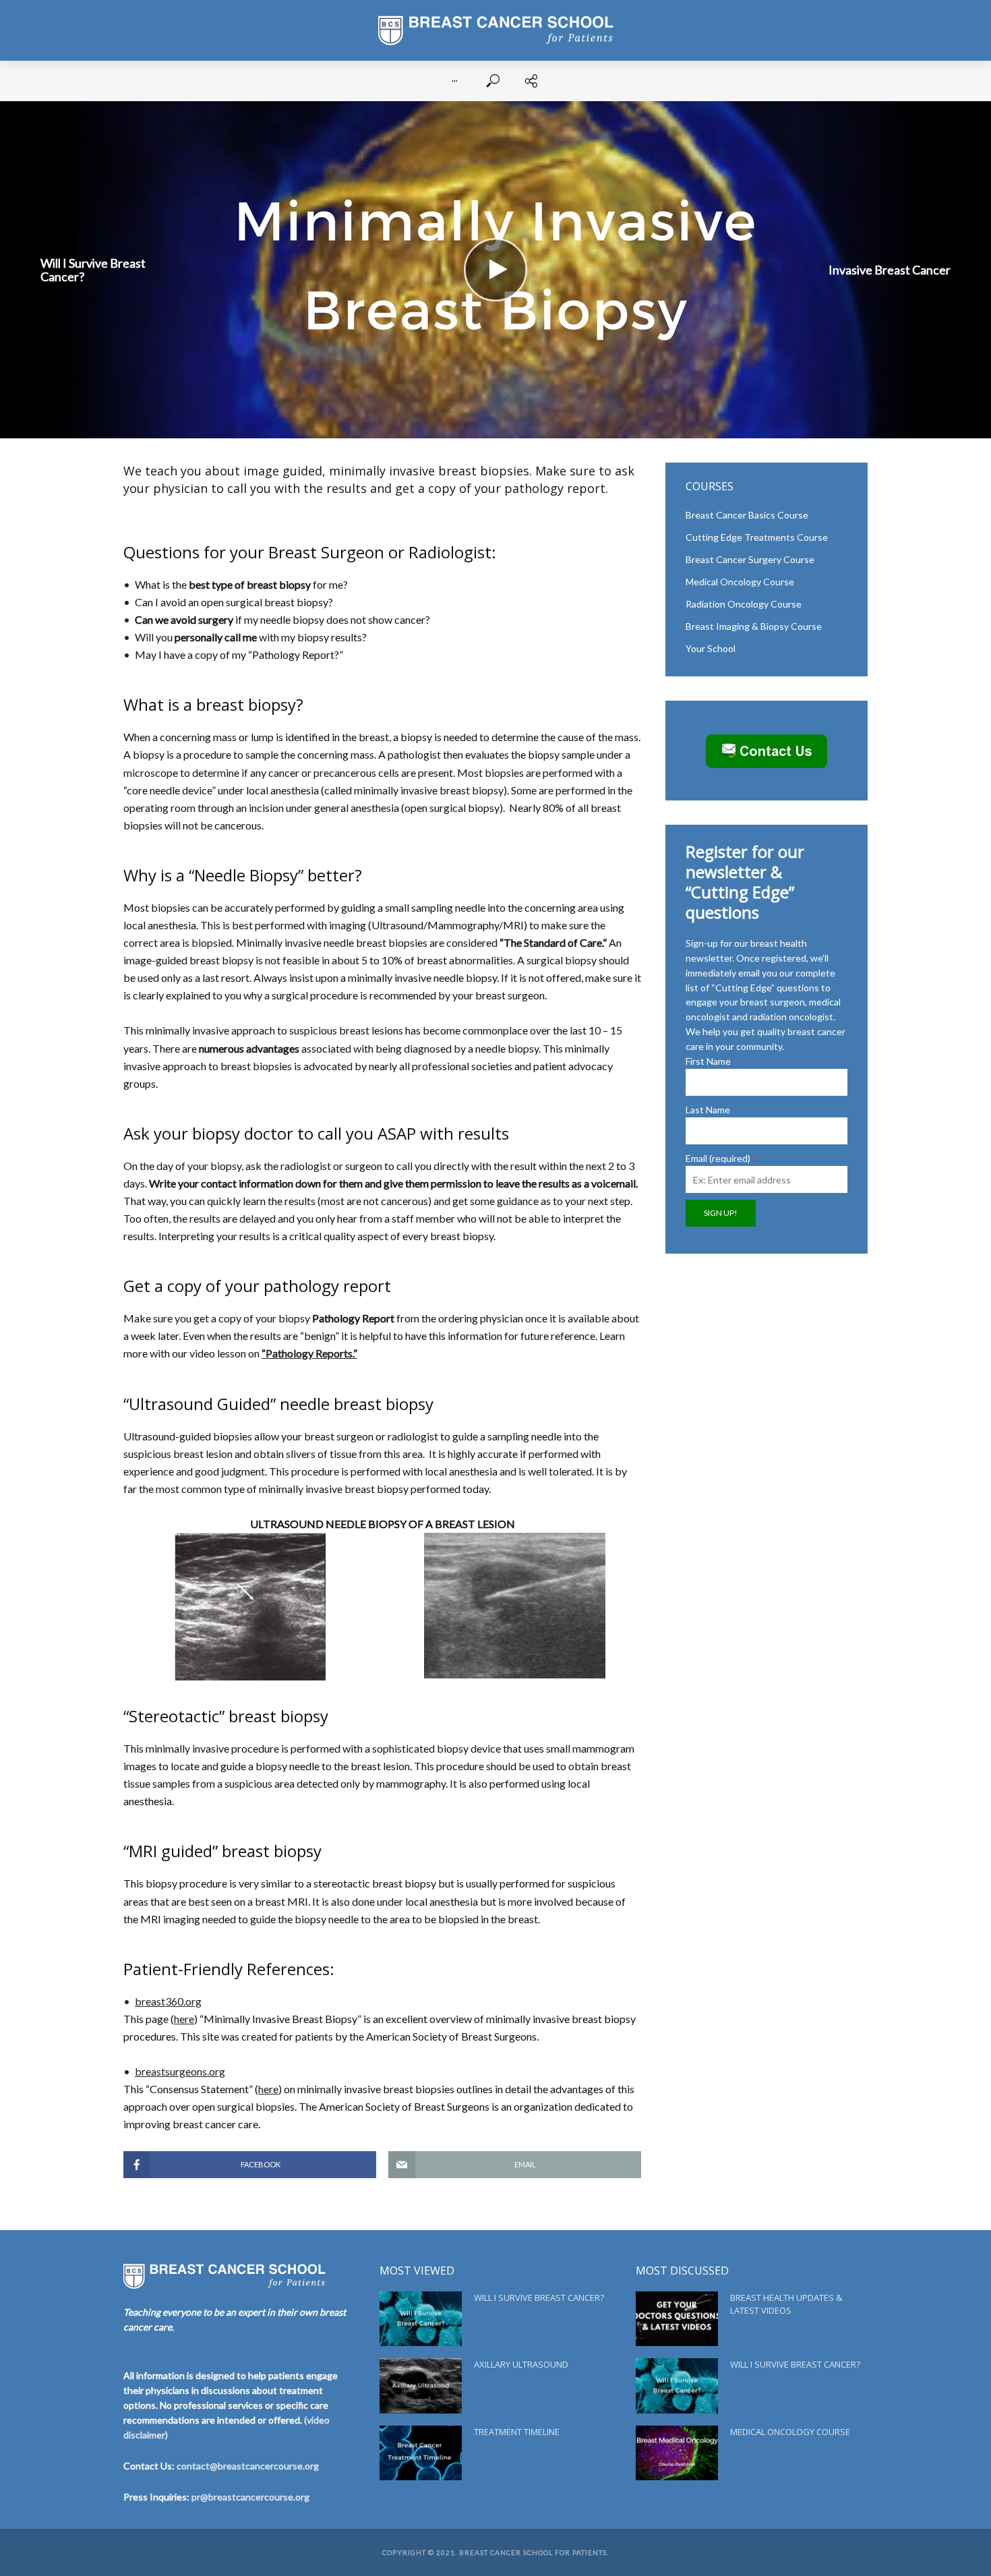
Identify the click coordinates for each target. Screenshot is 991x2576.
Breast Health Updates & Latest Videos (786, 2304)
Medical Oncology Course (790, 2432)
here (184, 2019)
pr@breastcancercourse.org (250, 2497)
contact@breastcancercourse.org (248, 2466)
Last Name (708, 1110)
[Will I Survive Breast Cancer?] (421, 2319)
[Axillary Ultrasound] (421, 2385)
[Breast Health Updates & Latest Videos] (677, 2319)
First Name (708, 1061)
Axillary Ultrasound (521, 2364)
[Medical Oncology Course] (677, 2453)
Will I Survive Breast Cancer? (539, 2297)
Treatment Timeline (517, 2432)
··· (455, 81)
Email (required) (720, 1158)
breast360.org (168, 2001)
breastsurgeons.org (180, 2071)
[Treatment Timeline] (421, 2453)
